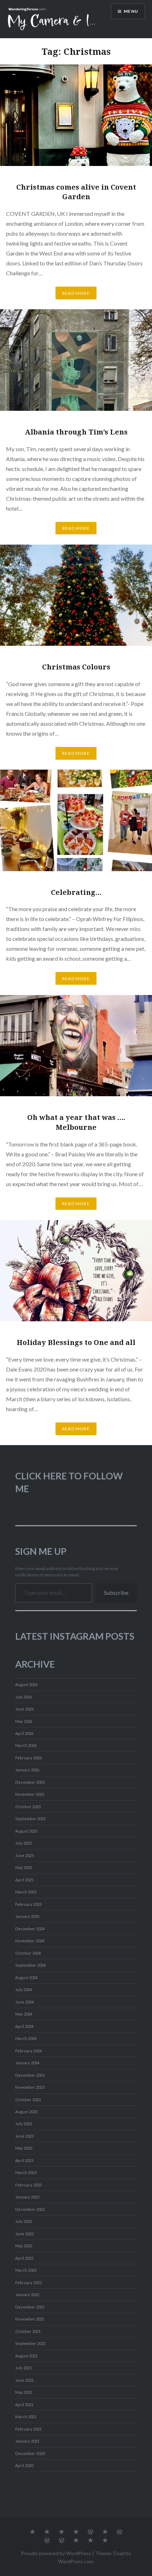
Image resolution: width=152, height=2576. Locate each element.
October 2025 (28, 1807)
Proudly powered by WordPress (56, 2553)
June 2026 (24, 1709)
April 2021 (24, 2405)
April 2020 (24, 2465)
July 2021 (24, 2368)
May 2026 (24, 1721)
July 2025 (24, 1843)
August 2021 (26, 2356)
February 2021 (28, 2429)
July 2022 (24, 2221)
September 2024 (30, 1965)
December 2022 (30, 2209)
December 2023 (30, 2075)
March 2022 (26, 2270)
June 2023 (24, 2136)
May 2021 (24, 2392)
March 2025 (26, 1892)
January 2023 (27, 2197)
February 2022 (28, 2282)
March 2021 (26, 2417)
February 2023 (28, 2185)
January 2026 (27, 1770)
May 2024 (24, 2014)
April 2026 (24, 1733)
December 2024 (30, 1929)
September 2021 (30, 2343)
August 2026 (26, 1684)
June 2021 (24, 2380)
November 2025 (30, 1794)
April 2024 (24, 2026)
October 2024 (28, 1953)
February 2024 (28, 2051)
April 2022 (24, 2258)
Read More (76, 293)
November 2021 (30, 2319)
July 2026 (24, 1697)
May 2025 (24, 1867)
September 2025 (30, 1819)
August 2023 (26, 2112)
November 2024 (30, 1941)
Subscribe (116, 1592)
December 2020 (30, 2453)
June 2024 (24, 2002)
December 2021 (30, 2307)
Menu (131, 11)
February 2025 (28, 1904)
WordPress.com (76, 2561)
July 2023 (24, 2124)
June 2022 (24, 2234)
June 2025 (24, 1855)
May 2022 (24, 2246)
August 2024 (26, 1977)
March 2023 (26, 2172)
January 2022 (27, 2295)
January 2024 (27, 2063)
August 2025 (26, 1831)
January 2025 (27, 1916)
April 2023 (24, 2160)
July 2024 (24, 1989)
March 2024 (26, 2038)
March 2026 (26, 1745)
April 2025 (24, 1880)
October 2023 (28, 2100)
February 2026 (28, 1758)
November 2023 (30, 2087)
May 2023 (24, 2148)
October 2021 (28, 2331)
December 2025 (30, 1782)
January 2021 (27, 2441)
